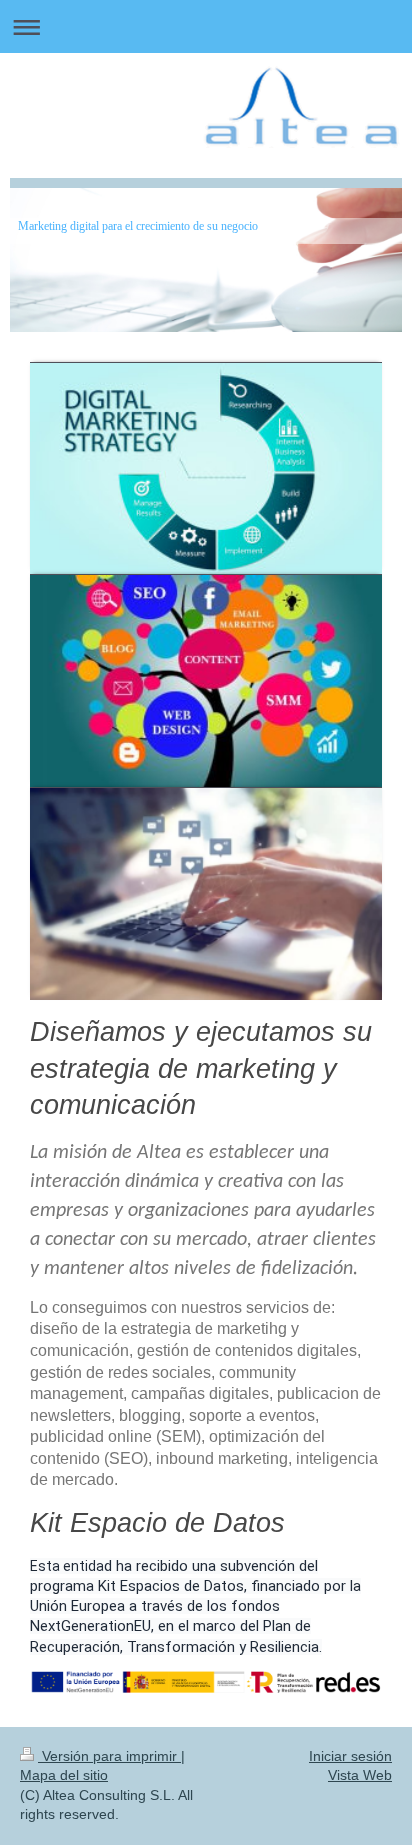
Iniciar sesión (350, 1756)
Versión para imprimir (109, 1756)
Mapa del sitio (64, 1775)
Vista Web (360, 1775)
